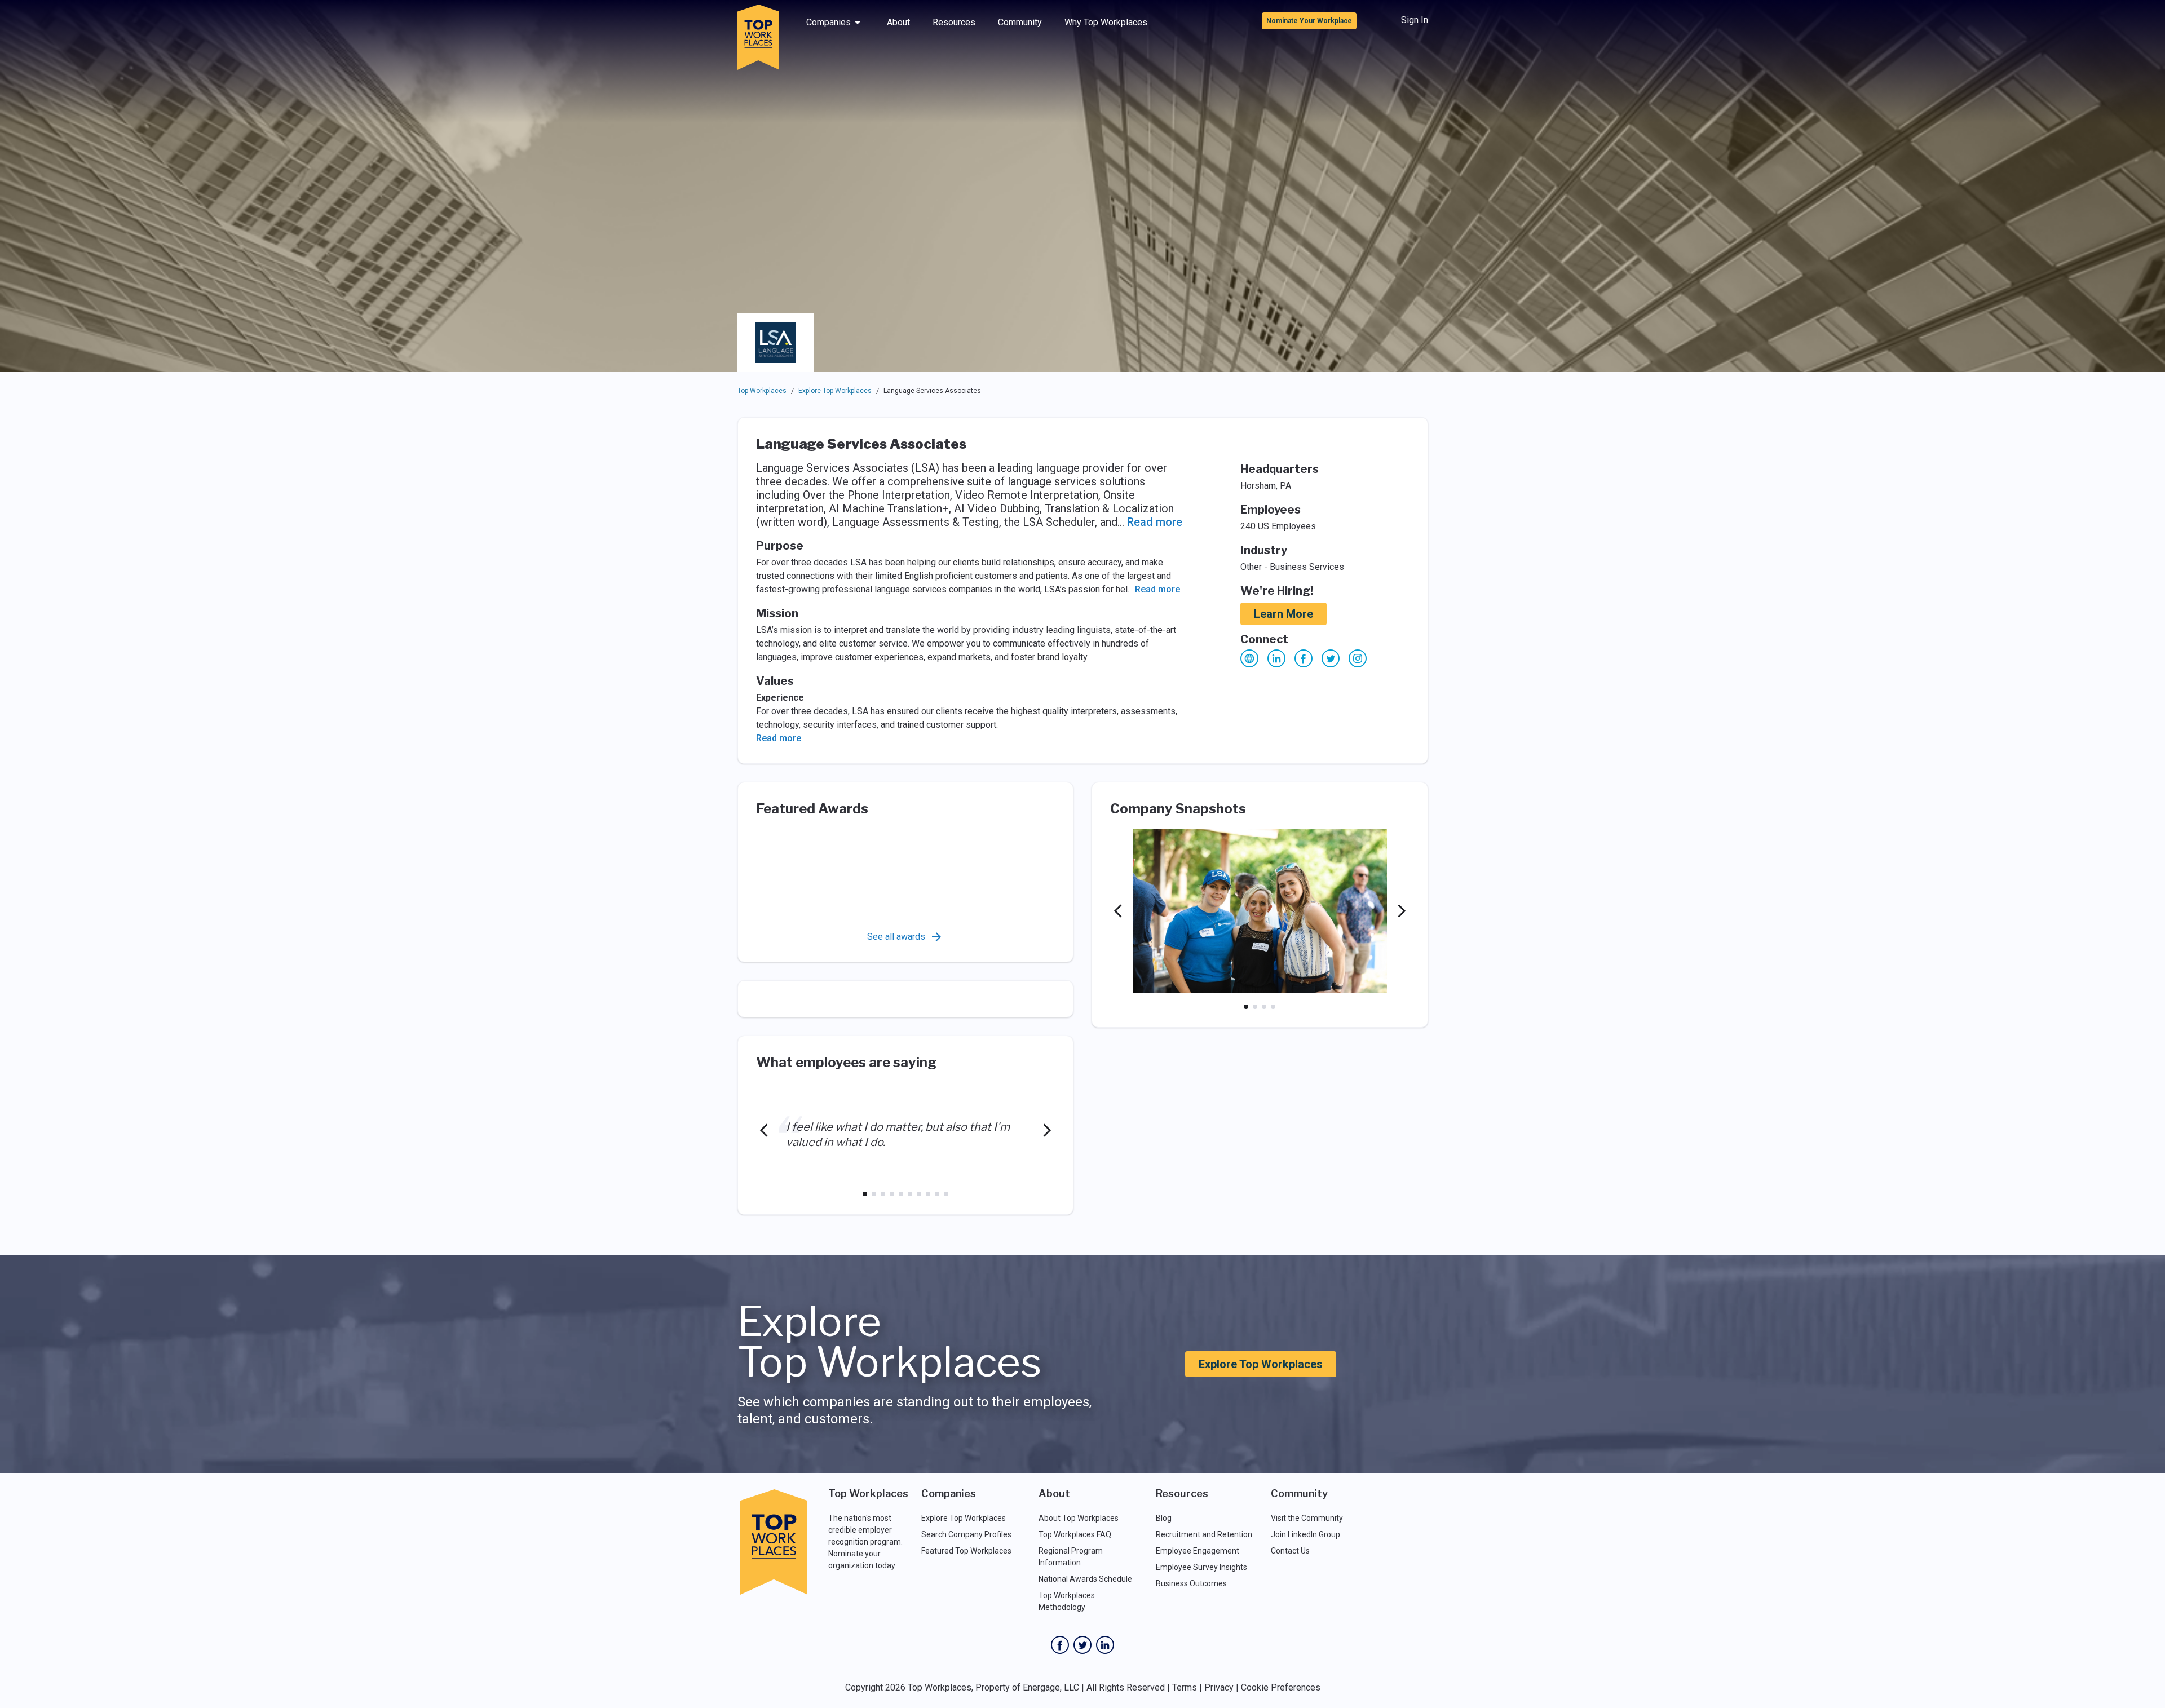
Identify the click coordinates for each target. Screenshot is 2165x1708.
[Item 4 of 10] (892, 1194)
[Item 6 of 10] (910, 1194)
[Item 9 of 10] (937, 1194)
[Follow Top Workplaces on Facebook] (1060, 1645)
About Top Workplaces (1079, 1518)
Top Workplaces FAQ (1075, 1534)
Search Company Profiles (966, 1534)
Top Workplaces (762, 391)
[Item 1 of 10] (865, 1194)
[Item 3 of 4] (1264, 1007)
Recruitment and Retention (1204, 1534)
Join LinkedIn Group (1305, 1534)
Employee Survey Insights (1201, 1567)
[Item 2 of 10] (874, 1194)
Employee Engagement (1198, 1551)
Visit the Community (1307, 1518)
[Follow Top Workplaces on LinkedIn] (1105, 1645)
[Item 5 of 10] (901, 1194)
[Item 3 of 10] (883, 1194)
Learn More (1283, 614)
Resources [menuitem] (954, 22)
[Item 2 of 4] (1255, 1007)
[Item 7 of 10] (919, 1194)
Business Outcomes (1191, 1583)
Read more (1155, 522)
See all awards (896, 937)
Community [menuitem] (1020, 22)
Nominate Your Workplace (1309, 21)
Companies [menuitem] (829, 22)
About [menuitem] (898, 22)
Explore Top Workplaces (835, 391)
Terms (1185, 1687)
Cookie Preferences (1281, 1687)
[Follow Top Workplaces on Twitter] (1082, 1645)
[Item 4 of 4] (1273, 1007)
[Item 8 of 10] (928, 1194)
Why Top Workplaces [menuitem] (1106, 22)
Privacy (1219, 1687)
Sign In (1415, 20)
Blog (1164, 1518)
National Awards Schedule (1085, 1579)
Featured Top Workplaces (966, 1551)
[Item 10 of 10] (946, 1194)
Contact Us (1290, 1551)
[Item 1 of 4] (1246, 1007)
